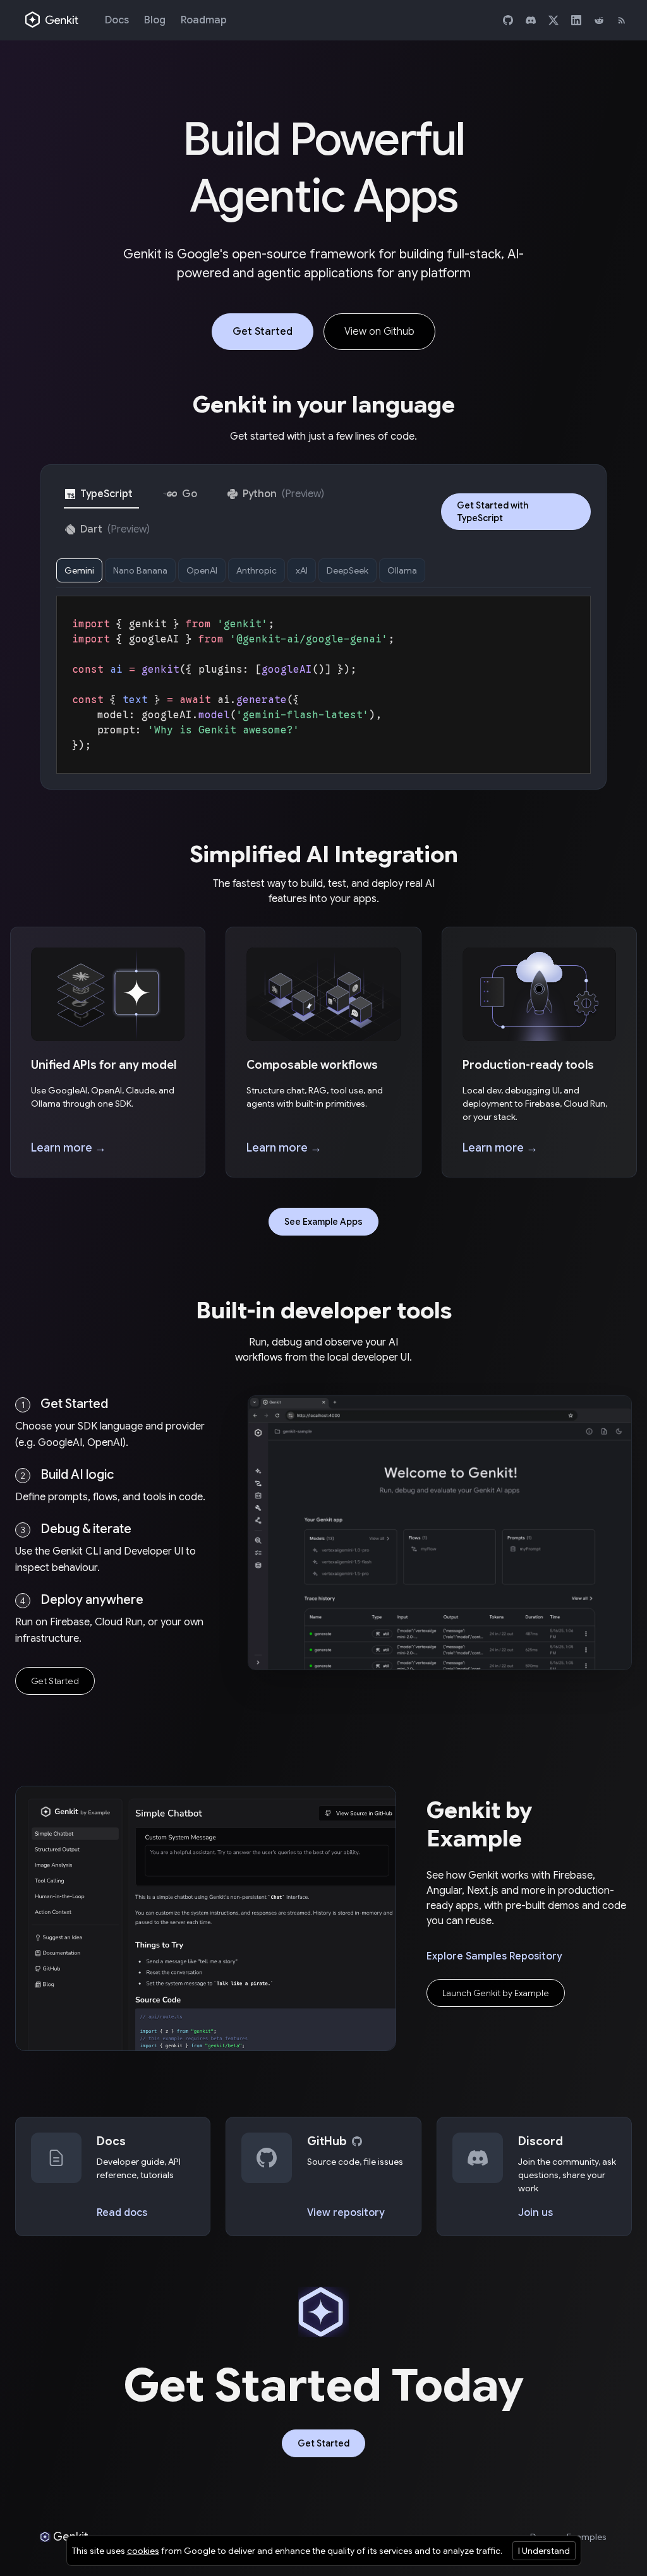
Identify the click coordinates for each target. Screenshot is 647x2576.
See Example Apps (323, 1222)
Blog (155, 20)
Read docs (122, 2213)
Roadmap (204, 20)
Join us (535, 2213)
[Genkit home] (52, 20)
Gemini (79, 570)
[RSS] (622, 20)
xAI (302, 570)
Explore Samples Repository (494, 1956)
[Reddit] (599, 20)
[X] (553, 20)
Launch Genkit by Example (496, 1993)
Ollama (402, 570)
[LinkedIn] (576, 20)
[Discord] (531, 20)
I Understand (544, 2551)
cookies (143, 2551)
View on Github (379, 332)
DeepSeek (348, 570)
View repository (346, 2213)
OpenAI (202, 570)
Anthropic (257, 570)
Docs (117, 20)
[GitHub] (508, 20)
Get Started (263, 332)
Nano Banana (140, 570)
